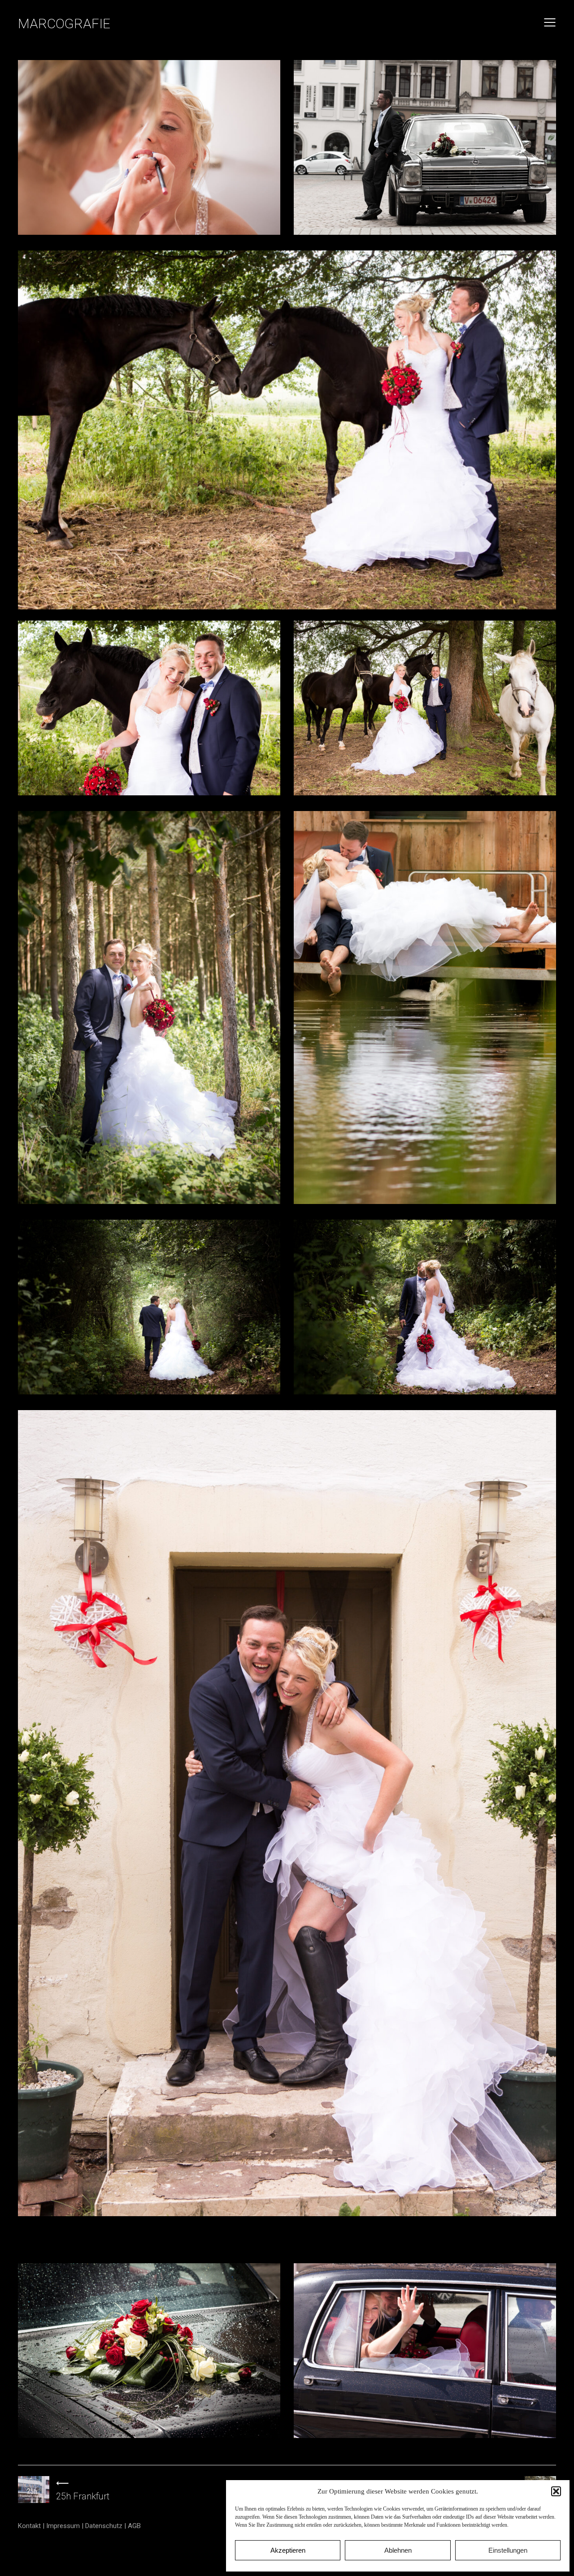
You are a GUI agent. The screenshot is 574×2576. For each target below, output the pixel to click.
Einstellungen (508, 2550)
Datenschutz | (107, 2526)
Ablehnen (398, 2550)
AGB (134, 2526)
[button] (556, 2491)
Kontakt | (32, 2526)
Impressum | (66, 2526)
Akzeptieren (288, 2550)
